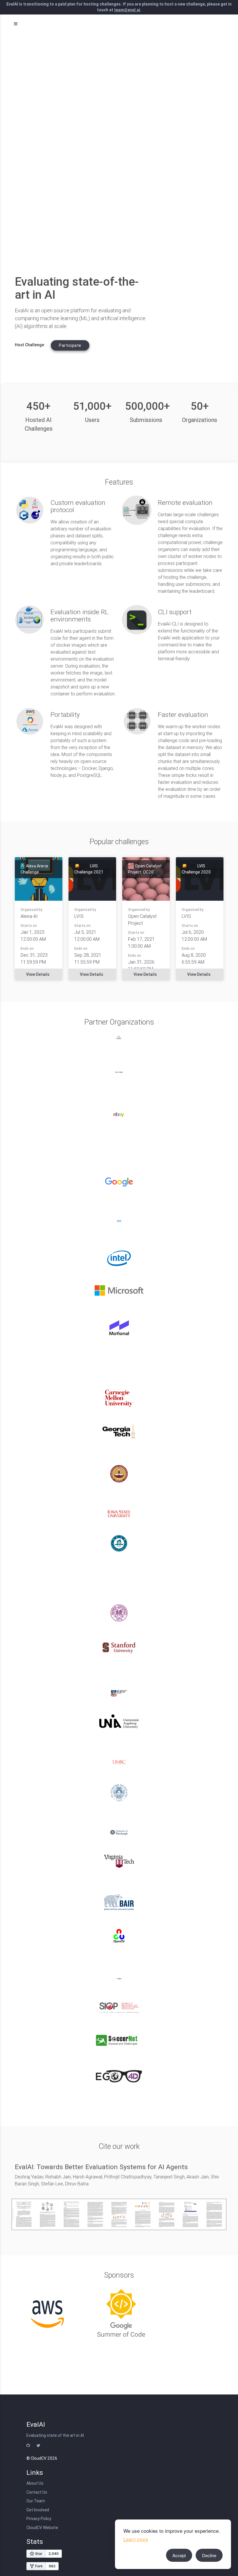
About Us (35, 2483)
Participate (70, 345)
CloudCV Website (42, 2528)
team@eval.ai (127, 10)
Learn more (136, 2539)
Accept (179, 2555)
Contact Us (37, 2492)
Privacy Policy (39, 2519)
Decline (209, 2555)
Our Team (36, 2501)
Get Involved (38, 2510)
